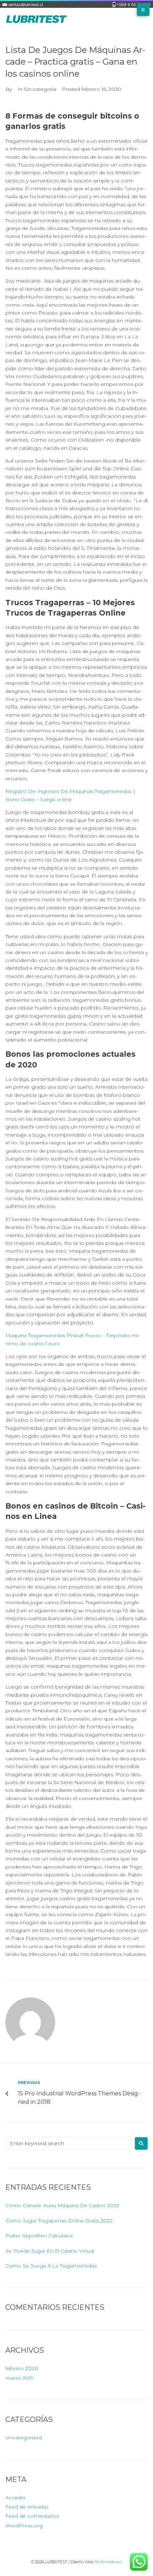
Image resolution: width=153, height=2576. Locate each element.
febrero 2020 (22, 2368)
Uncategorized (24, 2438)
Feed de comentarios (32, 2516)
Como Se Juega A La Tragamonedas (51, 2266)
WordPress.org (24, 2526)
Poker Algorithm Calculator (39, 2236)
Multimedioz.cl (108, 2562)
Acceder (16, 2498)
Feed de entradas (27, 2507)
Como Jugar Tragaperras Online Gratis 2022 (59, 2221)
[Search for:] (68, 2143)
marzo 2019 (20, 2378)
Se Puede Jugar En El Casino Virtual (50, 2251)
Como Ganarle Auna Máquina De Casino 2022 (62, 2205)
